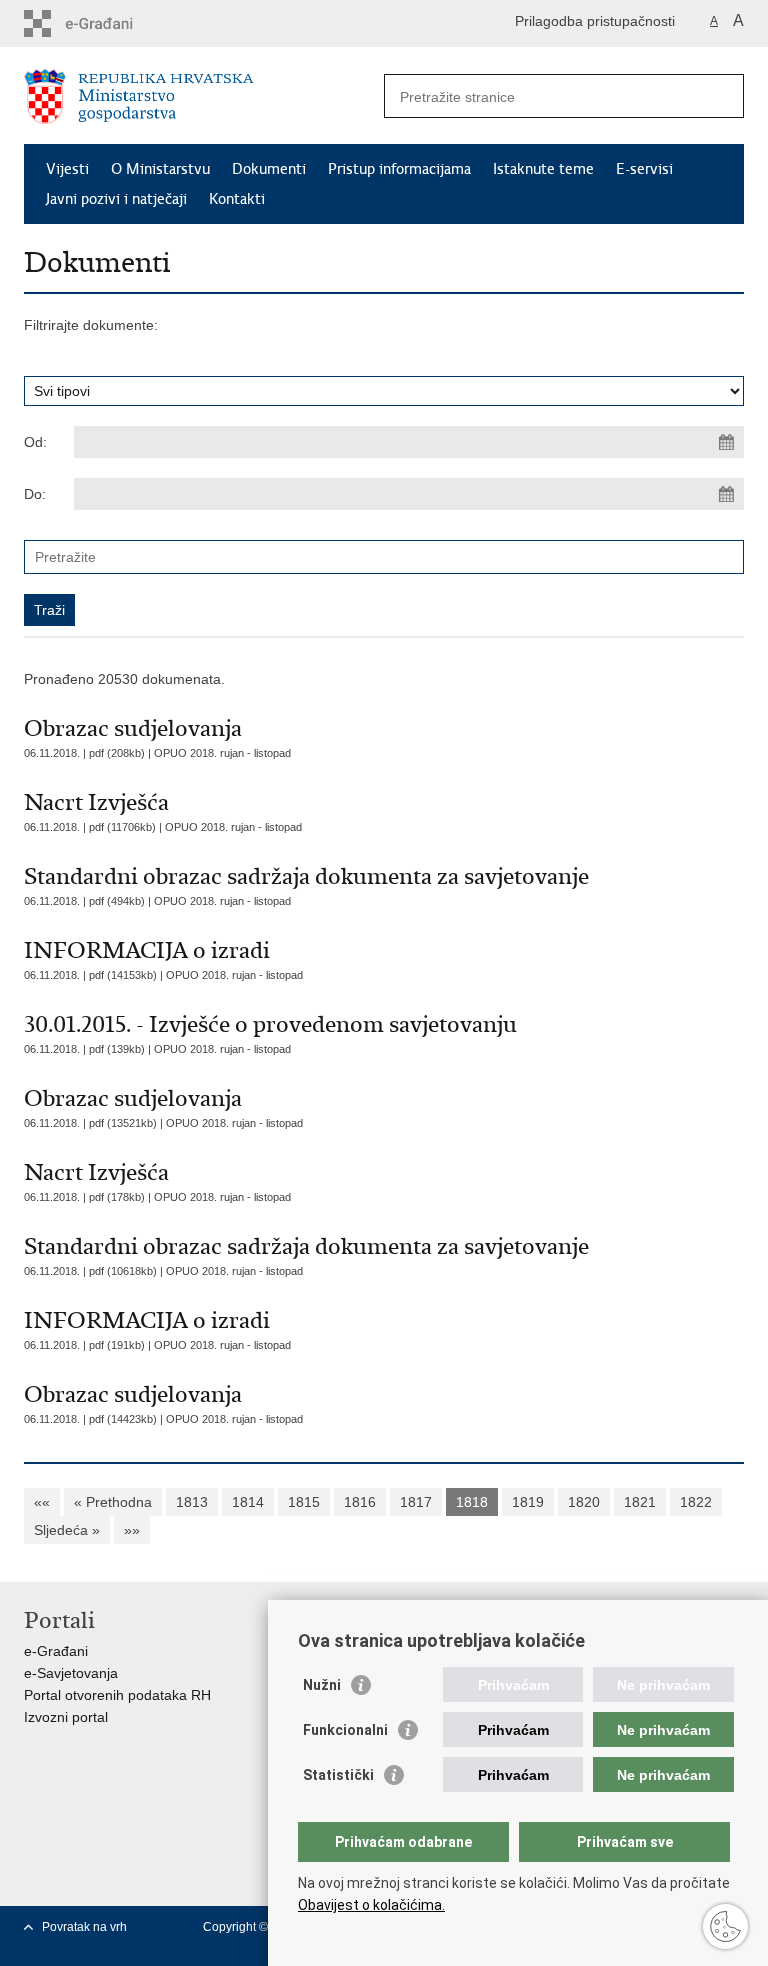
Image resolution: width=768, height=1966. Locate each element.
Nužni (322, 1685)
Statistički (338, 1775)
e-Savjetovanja (71, 1673)
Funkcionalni (345, 1730)
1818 (472, 1502)
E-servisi (644, 169)
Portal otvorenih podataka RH (117, 1695)
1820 (584, 1502)
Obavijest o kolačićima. (371, 1905)
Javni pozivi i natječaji (116, 199)
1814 (248, 1502)
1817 (416, 1502)
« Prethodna (113, 1502)
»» (132, 1530)
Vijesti (67, 169)
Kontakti (237, 199)
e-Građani (56, 1651)
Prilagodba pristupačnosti (595, 21)
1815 (304, 1502)
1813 (192, 1502)
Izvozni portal (66, 1717)
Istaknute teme (543, 169)
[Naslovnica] (204, 96)
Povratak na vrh (84, 1927)
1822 (696, 1502)
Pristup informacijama (399, 169)
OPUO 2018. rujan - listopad (222, 753)
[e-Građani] (109, 23)
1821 (640, 1502)
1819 (528, 1502)
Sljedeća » (67, 1530)
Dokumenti (269, 169)
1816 (360, 1502)
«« (42, 1502)
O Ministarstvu (160, 169)
